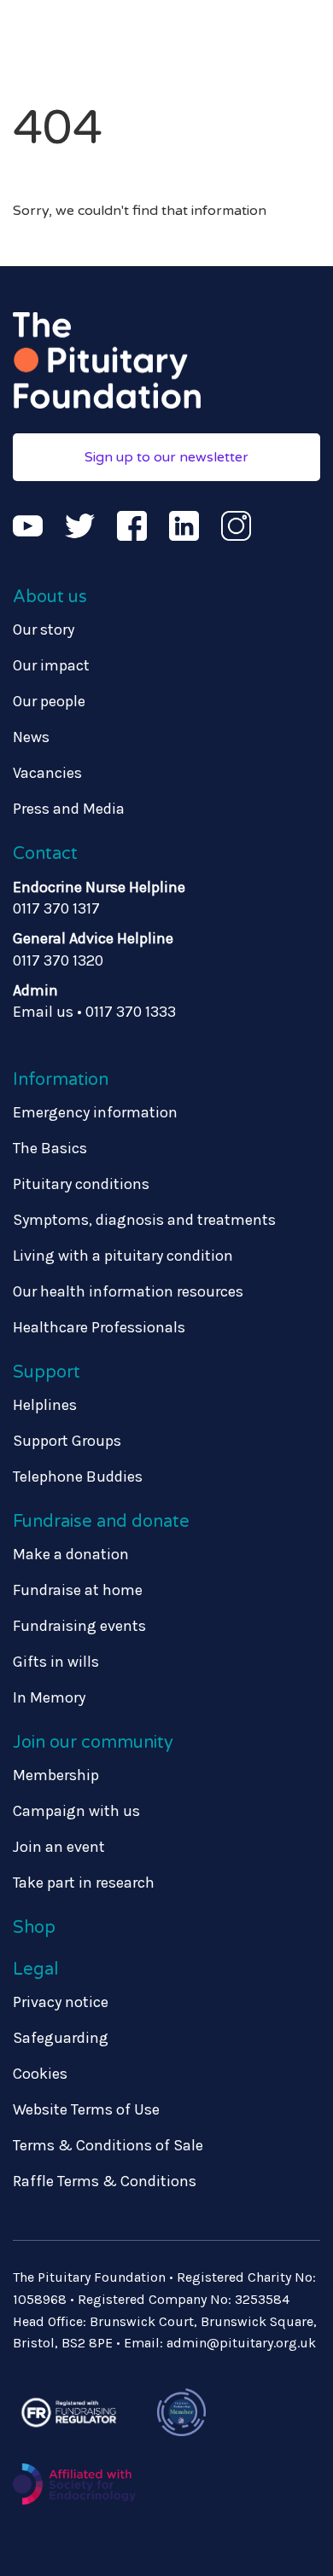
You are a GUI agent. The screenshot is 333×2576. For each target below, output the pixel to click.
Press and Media (69, 809)
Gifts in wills (56, 1662)
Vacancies (47, 773)
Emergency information (95, 1112)
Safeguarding (61, 2038)
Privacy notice (61, 2002)
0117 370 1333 (131, 1012)
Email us (43, 1012)
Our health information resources (128, 1291)
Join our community (93, 1743)
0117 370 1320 (58, 960)
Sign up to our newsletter (166, 457)
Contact (45, 854)
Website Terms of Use (86, 2109)
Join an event (59, 1847)
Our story (44, 629)
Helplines (45, 1405)
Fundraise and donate (101, 1522)
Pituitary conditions (81, 1184)
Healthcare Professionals (99, 1327)
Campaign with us (76, 1811)
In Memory (49, 1697)
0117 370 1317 (56, 908)
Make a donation (71, 1554)
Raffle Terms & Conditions (105, 2181)
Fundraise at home (78, 1590)
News (31, 737)
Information (61, 1080)
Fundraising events (79, 1626)
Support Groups (67, 1441)
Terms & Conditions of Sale (108, 2145)
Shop (34, 1928)
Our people (49, 701)
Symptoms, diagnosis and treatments (144, 1220)
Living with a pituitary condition (123, 1256)
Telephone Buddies (78, 1477)
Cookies (40, 2074)
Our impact (51, 665)
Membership (56, 1775)
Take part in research (84, 1883)
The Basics (50, 1148)
